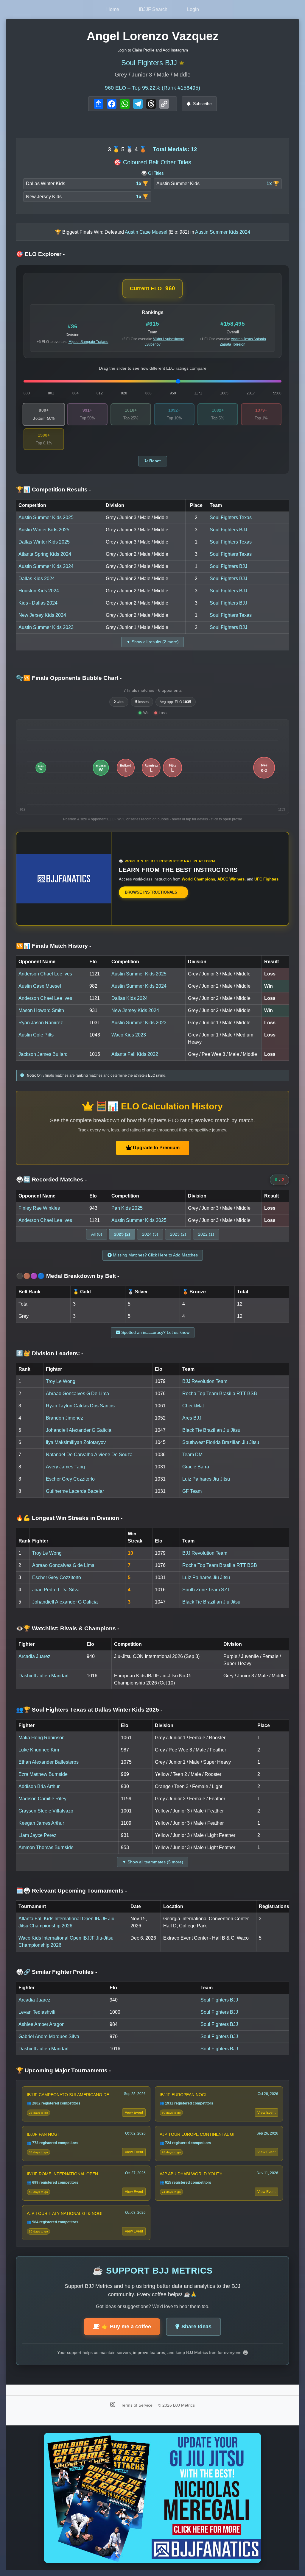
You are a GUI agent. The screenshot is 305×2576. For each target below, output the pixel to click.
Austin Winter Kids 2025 (44, 530)
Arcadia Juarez (34, 1656)
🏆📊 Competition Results (53, 490)
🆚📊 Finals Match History (54, 946)
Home (113, 9)
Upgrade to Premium (156, 1148)
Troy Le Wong (61, 1381)
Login (193, 9)
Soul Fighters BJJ (149, 63)
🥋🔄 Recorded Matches (51, 1180)
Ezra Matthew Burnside (43, 1774)
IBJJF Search (153, 9)
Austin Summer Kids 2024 (46, 566)
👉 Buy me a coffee (126, 2327)
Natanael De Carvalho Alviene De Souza (89, 1455)
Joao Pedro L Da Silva (56, 1590)
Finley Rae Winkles (39, 1208)
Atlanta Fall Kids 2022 (135, 1054)
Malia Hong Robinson (42, 1738)
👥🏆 (89, 1710)
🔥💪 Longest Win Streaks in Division (69, 1518)
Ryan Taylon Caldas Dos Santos (80, 1406)
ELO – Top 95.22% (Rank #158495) (152, 88)
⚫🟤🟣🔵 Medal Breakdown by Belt (68, 1276)
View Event (134, 2113)
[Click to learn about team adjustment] (182, 63)
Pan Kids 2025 (127, 1208)
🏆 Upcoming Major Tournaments (63, 2070)
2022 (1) (206, 1234)
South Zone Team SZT (206, 1590)
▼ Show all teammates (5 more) (153, 1862)
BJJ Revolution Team (205, 1381)
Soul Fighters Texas (231, 517)
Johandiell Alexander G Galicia (79, 1430)
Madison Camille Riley (42, 1799)
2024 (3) (150, 1234)
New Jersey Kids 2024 (42, 615)
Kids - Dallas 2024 (38, 603)
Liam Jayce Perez (37, 1835)
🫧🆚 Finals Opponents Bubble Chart (69, 678)
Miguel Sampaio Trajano (88, 342)
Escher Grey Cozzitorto (70, 1479)
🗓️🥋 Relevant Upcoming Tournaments (71, 1891)
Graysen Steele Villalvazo (46, 1811)
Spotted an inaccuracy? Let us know (155, 1332)
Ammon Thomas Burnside (46, 1847)
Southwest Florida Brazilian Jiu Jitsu (221, 1442)
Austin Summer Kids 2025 (46, 517)
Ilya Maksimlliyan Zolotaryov (76, 1442)
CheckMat (193, 1406)
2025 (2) (122, 1234)
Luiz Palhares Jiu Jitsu (206, 1479)
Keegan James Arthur (41, 1823)
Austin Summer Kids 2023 (46, 627)
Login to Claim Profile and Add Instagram (153, 50)
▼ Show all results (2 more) (152, 642)
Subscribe (202, 104)
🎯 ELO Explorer (40, 254)
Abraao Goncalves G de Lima (63, 1565)
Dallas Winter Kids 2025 (44, 542)
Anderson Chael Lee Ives (45, 974)
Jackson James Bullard (43, 1054)
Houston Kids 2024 (39, 591)
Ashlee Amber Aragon (42, 2024)
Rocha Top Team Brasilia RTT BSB (220, 1394)
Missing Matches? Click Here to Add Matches (155, 1255)
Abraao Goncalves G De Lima (77, 1394)
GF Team (192, 1491)
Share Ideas (196, 2327)
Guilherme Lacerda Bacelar (75, 1491)
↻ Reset (153, 461)
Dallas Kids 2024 (37, 579)
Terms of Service (137, 2405)
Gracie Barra (196, 1467)
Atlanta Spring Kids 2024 (45, 554)
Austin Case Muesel (40, 986)
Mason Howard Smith (41, 1010)
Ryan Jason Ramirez (41, 1023)
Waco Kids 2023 (129, 1035)
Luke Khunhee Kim (39, 1750)
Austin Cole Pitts (36, 1035)
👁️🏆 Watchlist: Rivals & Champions (68, 1628)
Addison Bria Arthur (39, 1786)
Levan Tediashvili (37, 2012)
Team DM (192, 1455)
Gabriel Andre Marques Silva (49, 2036)
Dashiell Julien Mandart (43, 1676)
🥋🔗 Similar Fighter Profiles (57, 1972)
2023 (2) (178, 1234)
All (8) (97, 1234)
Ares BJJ (192, 1418)
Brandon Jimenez (64, 1418)
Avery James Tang (65, 1467)
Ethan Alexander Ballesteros (49, 1762)
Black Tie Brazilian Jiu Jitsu (211, 1430)
